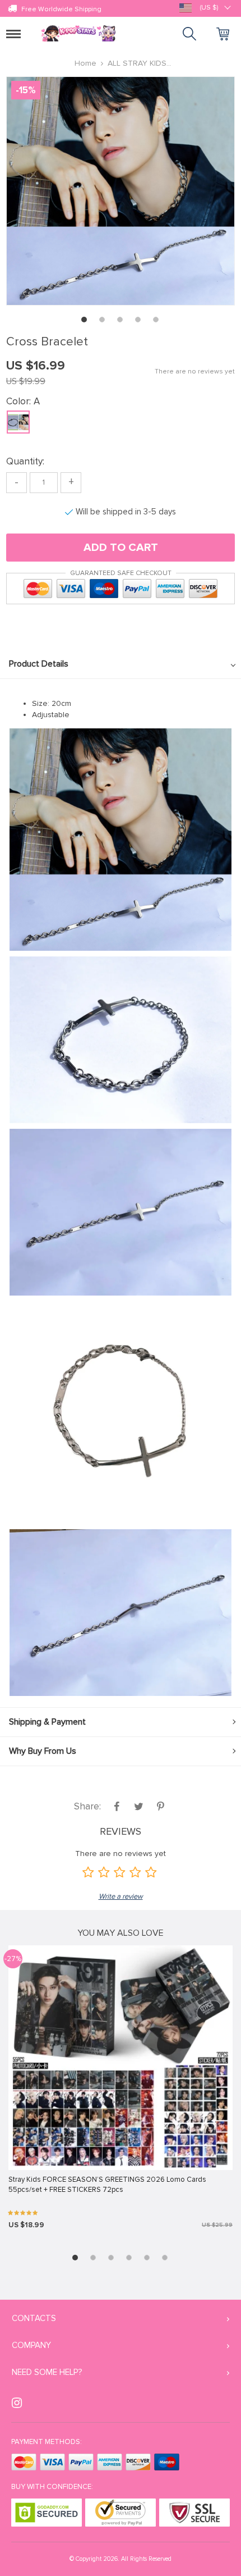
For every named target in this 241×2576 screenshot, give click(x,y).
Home (85, 63)
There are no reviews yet (195, 371)
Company (31, 2345)
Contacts (34, 2318)
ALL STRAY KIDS (137, 63)
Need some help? (47, 2372)
